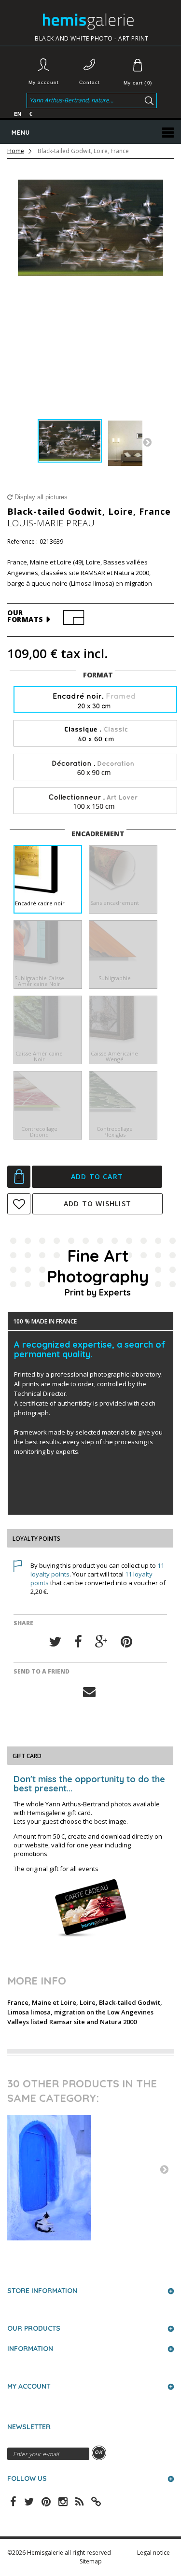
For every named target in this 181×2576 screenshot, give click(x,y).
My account (44, 82)
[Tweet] (55, 1642)
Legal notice (153, 2553)
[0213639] (70, 441)
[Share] (78, 1642)
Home (16, 151)
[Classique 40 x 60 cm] (95, 734)
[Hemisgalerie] (92, 21)
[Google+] (101, 1642)
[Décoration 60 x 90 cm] (95, 767)
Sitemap (91, 2561)
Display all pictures (40, 497)
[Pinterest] (126, 1642)
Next (147, 442)
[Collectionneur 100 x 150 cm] (95, 801)
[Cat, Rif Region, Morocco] (90, 2178)
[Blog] (96, 2501)
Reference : (22, 542)
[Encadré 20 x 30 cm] (95, 700)
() (138, 83)
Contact (90, 82)
